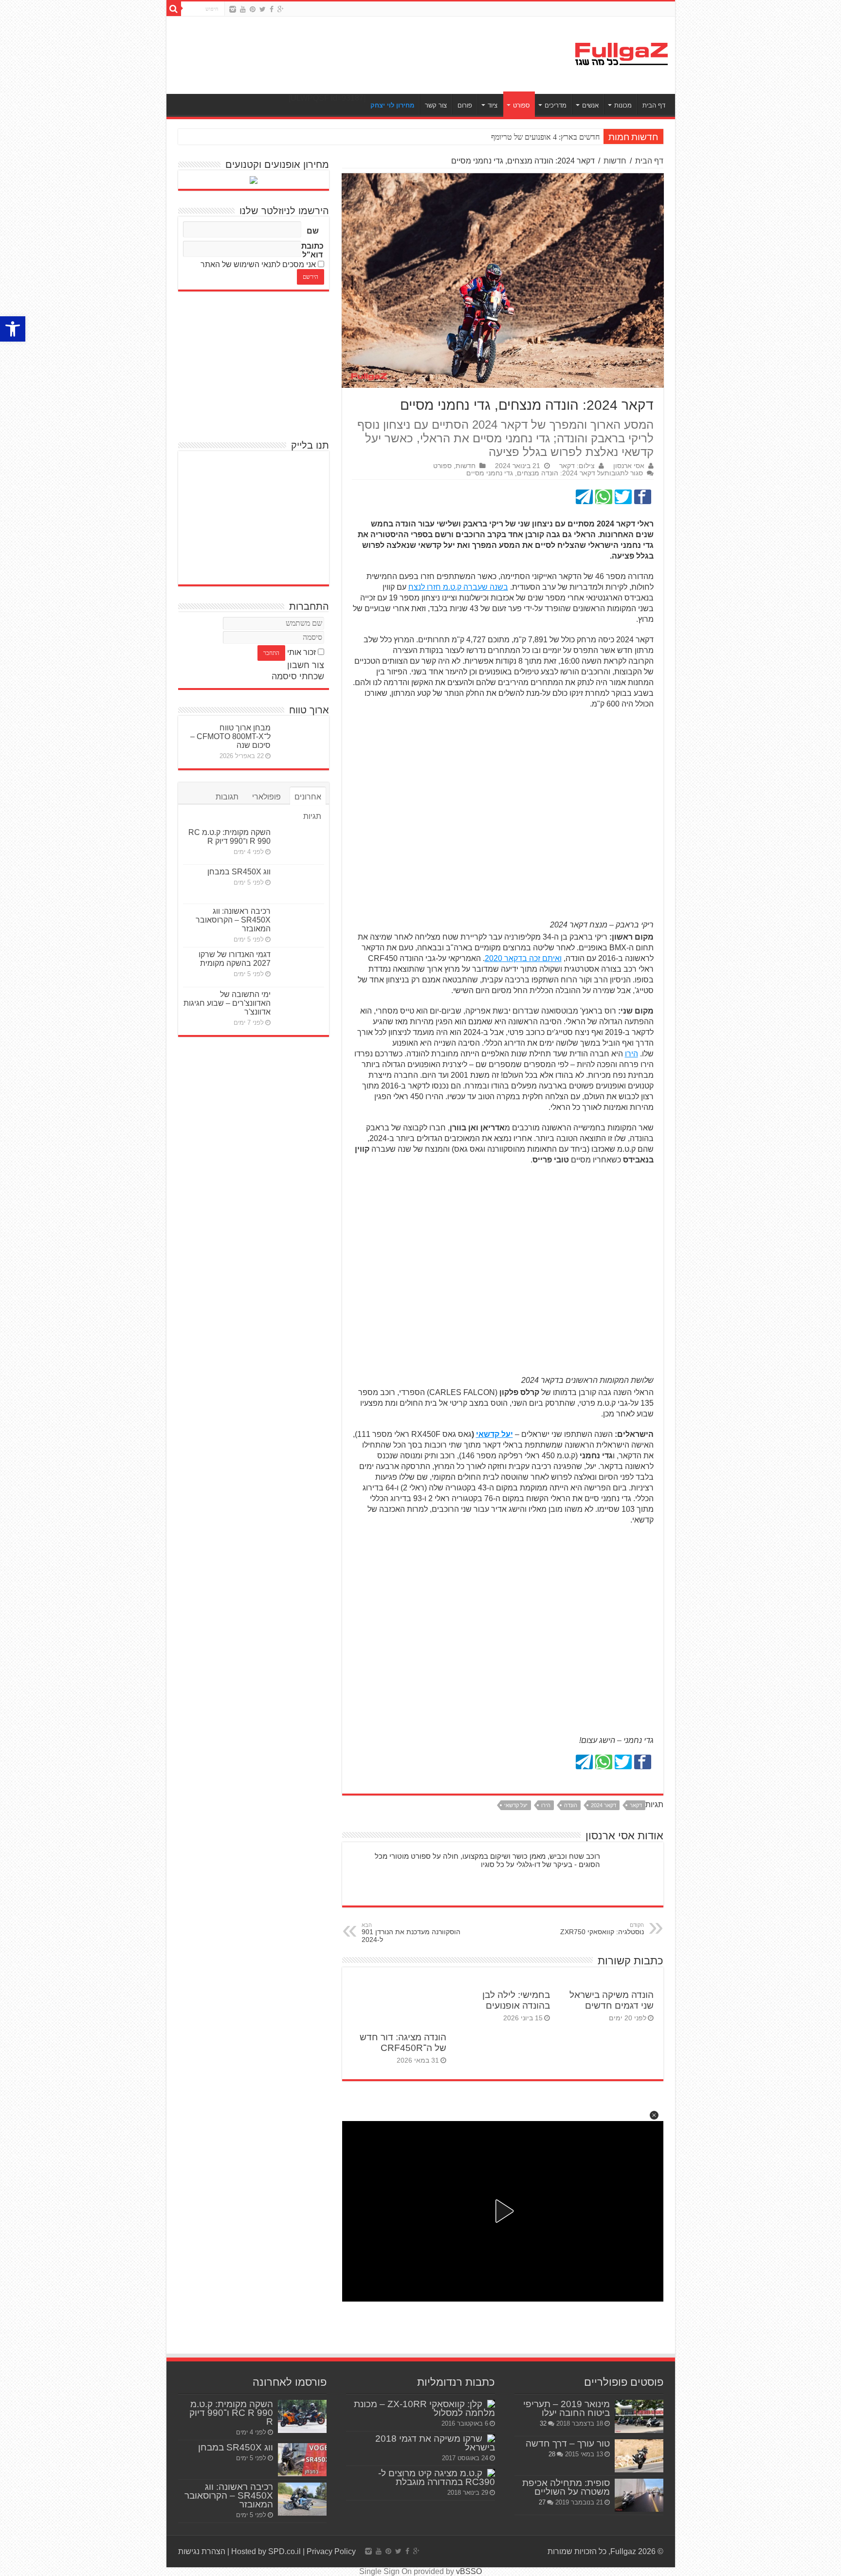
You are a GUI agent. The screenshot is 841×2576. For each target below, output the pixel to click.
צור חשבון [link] (306, 665)
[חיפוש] (174, 9)
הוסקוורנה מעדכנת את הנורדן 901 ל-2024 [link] (411, 1933)
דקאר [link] (636, 1805)
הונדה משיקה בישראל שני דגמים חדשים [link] (612, 2000)
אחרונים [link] (308, 797)
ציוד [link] (493, 105)
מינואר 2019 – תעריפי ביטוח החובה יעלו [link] (567, 2408)
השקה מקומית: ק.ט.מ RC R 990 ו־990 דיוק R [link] (229, 837)
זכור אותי (302, 652)
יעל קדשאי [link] (494, 1434)
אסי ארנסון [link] (629, 466)
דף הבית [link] (654, 105)
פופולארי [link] (266, 797)
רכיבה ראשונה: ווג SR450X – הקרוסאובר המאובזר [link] (233, 920)
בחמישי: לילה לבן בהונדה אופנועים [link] (516, 2000)
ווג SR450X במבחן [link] (239, 872)
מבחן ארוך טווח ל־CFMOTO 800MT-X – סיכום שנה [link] (230, 736)
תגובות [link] (227, 797)
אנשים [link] (590, 105)
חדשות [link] (615, 161)
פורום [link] (465, 105)
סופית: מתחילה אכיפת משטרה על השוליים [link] (566, 2487)
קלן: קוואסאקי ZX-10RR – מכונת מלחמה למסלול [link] (424, 2408)
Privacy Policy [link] (331, 2551)
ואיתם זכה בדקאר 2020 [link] (523, 958)
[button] (654, 2115)
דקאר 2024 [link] (603, 1805)
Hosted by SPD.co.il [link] (266, 2551)
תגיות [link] (312, 816)
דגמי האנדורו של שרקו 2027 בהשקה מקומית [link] (235, 959)
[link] (13, 329)
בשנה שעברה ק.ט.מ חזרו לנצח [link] (458, 587)
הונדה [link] (571, 1805)
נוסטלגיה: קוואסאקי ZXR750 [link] (602, 1929)
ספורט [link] (521, 105)
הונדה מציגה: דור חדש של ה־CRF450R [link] (403, 2042)
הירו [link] (631, 1054)
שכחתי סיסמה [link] (298, 676)
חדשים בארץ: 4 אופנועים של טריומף (545, 137)
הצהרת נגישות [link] (202, 2551)
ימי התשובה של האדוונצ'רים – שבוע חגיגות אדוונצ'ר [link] (227, 1003)
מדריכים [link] (556, 105)
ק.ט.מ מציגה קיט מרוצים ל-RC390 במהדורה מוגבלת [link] (437, 2477)
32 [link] (543, 2423)
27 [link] (542, 2502)
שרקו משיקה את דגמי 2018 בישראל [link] (435, 2443)
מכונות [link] (623, 105)
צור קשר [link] (436, 105)
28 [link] (552, 2454)
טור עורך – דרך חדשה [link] (568, 2443)
